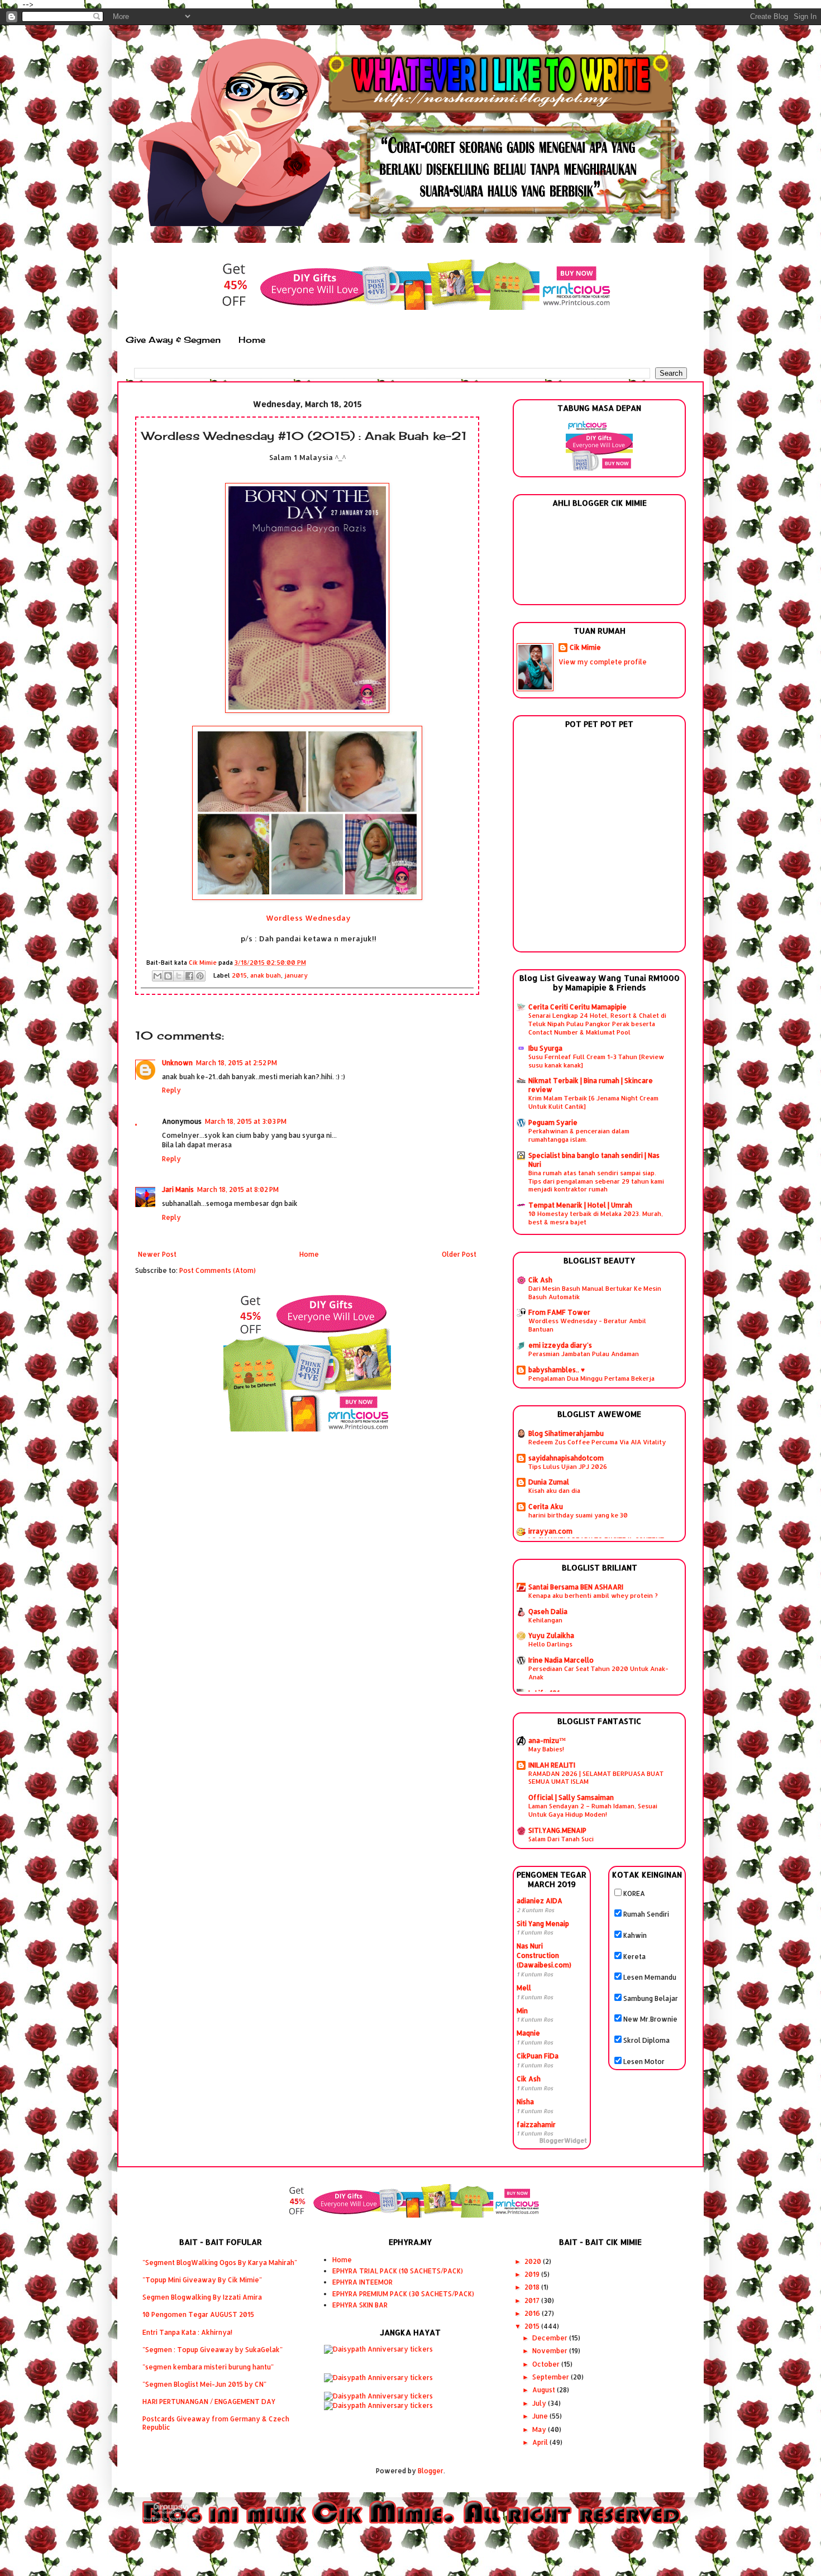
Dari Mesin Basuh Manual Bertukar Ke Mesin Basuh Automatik (595, 1292)
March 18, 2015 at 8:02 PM (238, 1189)
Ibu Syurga (545, 1048)
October (547, 2364)
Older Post (459, 1254)
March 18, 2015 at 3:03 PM (246, 1121)
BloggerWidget (563, 2141)
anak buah (266, 975)
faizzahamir (536, 2125)
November (551, 2351)
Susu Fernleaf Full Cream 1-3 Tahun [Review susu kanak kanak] (596, 1061)
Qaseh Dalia (548, 1612)
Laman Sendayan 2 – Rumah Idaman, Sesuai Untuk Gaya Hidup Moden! (593, 1810)
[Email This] (157, 976)
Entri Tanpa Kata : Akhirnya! (187, 2332)
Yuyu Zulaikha (551, 1636)
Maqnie (528, 2033)
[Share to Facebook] (189, 976)
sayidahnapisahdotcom (566, 1458)
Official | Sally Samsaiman (571, 1797)
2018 (533, 2287)
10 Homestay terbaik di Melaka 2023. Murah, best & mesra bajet (596, 1218)
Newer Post (157, 1254)
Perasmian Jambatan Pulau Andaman (584, 1354)
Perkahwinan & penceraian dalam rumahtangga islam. (579, 1135)
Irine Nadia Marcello (561, 1660)
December (551, 2338)
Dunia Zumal (549, 1482)
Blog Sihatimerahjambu (566, 1433)
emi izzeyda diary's (560, 1345)
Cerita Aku (546, 1507)
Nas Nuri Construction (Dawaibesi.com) (544, 1955)
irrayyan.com (550, 1531)
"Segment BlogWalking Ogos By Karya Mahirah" (220, 2263)
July (540, 2403)
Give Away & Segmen (173, 340)
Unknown (177, 1063)
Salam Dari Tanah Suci (561, 1839)
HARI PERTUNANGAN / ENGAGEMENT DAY (209, 2402)
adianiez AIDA (540, 1901)
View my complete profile (603, 662)
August (545, 2390)
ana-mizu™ (547, 1741)
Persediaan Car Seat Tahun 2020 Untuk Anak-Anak (598, 1673)
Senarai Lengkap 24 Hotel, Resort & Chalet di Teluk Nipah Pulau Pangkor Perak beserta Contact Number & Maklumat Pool (597, 1024)
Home (252, 340)
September (552, 2377)
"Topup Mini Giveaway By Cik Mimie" (202, 2280)
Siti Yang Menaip (543, 1924)
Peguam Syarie (553, 1122)
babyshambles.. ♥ (557, 1370)
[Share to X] (179, 976)
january (296, 975)
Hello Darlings (550, 1644)
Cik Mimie (585, 647)
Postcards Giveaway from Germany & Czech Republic (216, 2423)
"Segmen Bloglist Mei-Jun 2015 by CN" (204, 2384)
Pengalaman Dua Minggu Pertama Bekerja (591, 1378)
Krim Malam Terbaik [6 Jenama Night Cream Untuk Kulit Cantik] (593, 1102)
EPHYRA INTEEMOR (362, 2282)
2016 (533, 2313)
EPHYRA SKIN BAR (360, 2305)
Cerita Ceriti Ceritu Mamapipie (577, 1007)
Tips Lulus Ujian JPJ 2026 (568, 1466)
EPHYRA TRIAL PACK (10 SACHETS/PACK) (398, 2271)
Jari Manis (178, 1189)
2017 (533, 2300)
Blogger (431, 2471)
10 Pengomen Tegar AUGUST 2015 (198, 2314)
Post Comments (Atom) (218, 1270)
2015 (239, 975)
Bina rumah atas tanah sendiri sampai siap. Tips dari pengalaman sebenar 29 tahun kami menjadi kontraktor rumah (596, 1181)
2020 (534, 2261)
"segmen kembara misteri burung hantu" (208, 2367)
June (541, 2416)
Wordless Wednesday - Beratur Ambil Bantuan (587, 1325)
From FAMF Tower (559, 1312)
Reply (171, 1090)
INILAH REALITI (552, 1765)
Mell (524, 1988)
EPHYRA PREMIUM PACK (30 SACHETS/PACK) (403, 2294)
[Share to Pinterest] (200, 976)
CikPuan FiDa (538, 2056)
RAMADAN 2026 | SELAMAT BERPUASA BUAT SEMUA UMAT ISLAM (596, 1778)
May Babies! (546, 1749)
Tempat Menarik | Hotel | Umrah (580, 1205)
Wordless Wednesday (308, 918)
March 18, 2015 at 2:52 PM (237, 1063)
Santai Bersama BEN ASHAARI (576, 1587)
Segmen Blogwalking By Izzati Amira (202, 2297)
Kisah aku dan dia (554, 1490)
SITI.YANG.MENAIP (557, 1830)
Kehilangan (545, 1620)
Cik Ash (540, 1280)
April (541, 2442)
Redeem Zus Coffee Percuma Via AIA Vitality (597, 1442)
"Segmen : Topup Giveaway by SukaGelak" (213, 2350)
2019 (533, 2274)
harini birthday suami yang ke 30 (578, 1515)
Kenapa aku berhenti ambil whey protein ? (593, 1595)
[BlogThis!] (168, 976)
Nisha (525, 2102)
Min (522, 2011)
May (540, 2429)
